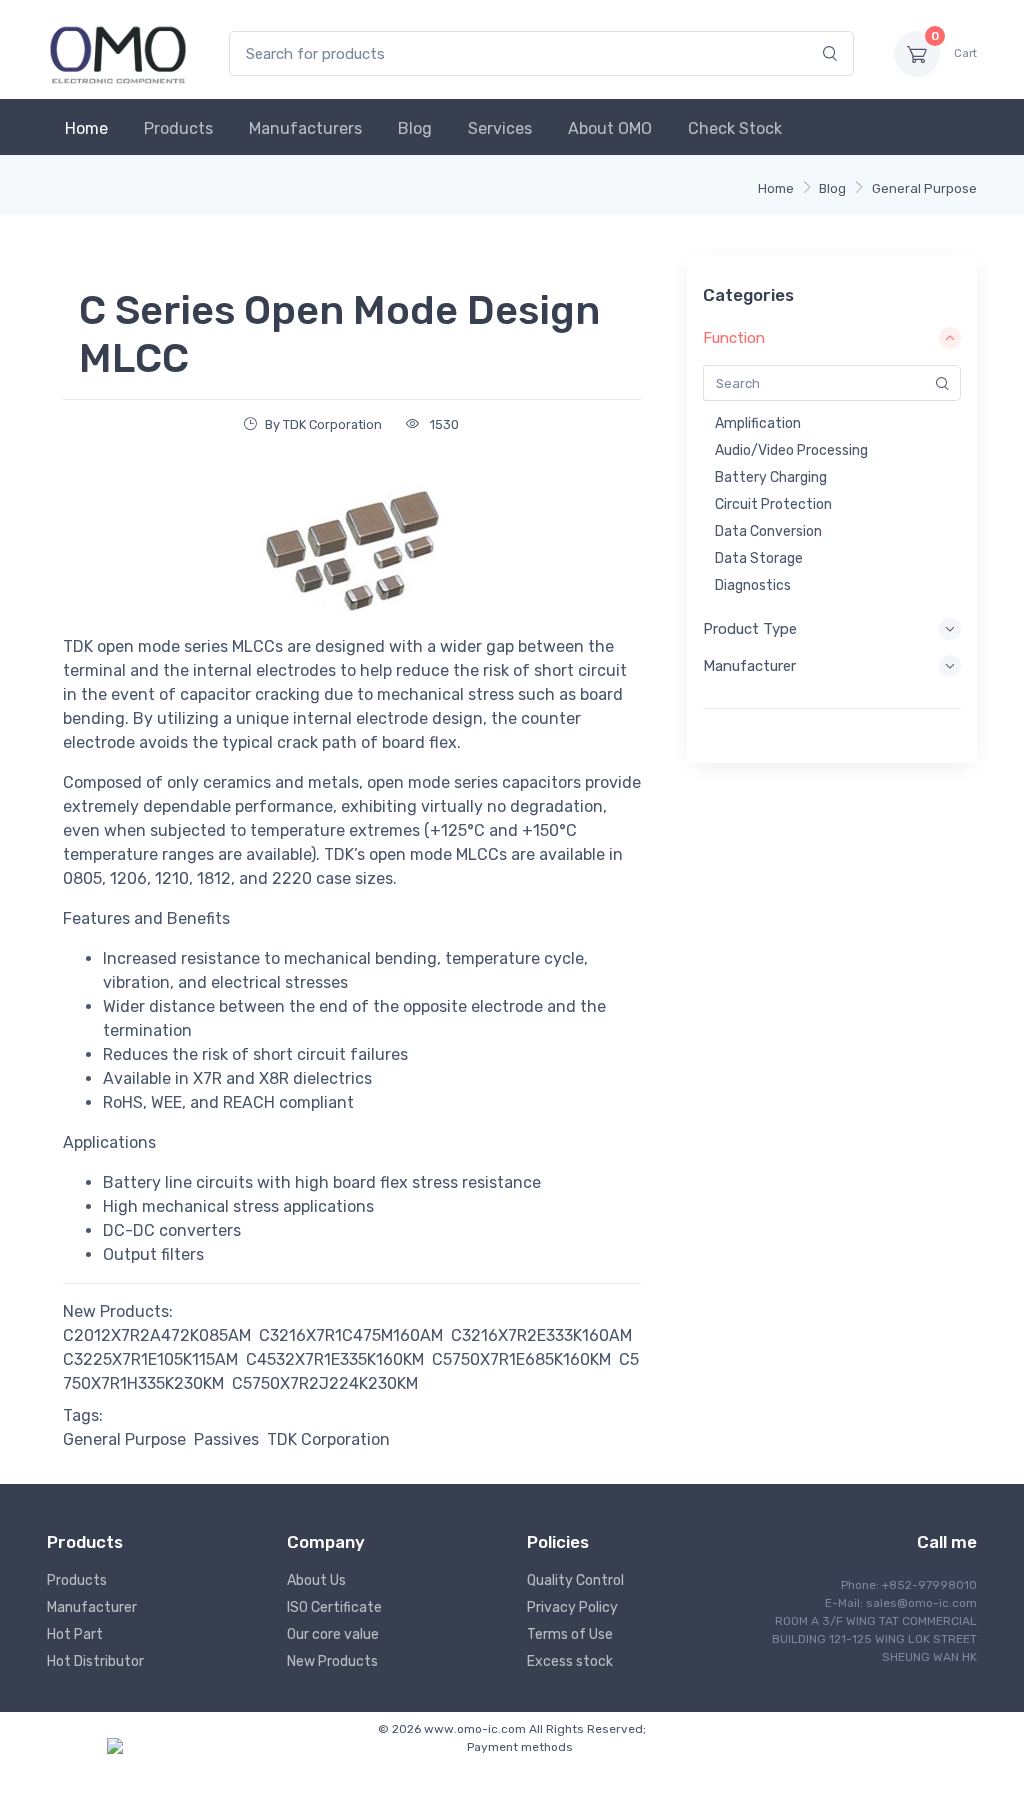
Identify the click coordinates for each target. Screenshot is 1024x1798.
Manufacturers (305, 128)
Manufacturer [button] (749, 666)
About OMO (610, 128)
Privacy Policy (572, 1607)
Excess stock (570, 1661)
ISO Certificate (334, 1607)
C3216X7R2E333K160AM (541, 1335)
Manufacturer (92, 1607)
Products (178, 128)
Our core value (333, 1634)
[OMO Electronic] (118, 53)
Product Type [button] (750, 629)
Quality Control (575, 1580)
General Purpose (924, 188)
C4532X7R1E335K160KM (335, 1359)
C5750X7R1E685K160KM (521, 1359)
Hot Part (75, 1634)
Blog (415, 128)
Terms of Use (570, 1634)
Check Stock (735, 128)
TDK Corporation (328, 1439)
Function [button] (734, 338)
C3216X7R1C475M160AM (351, 1335)
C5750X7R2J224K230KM (325, 1383)
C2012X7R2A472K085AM (157, 1335)
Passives (226, 1439)
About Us (316, 1580)
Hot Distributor (95, 1661)
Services (500, 128)
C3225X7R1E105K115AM (150, 1359)
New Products (332, 1661)
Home (86, 128)
